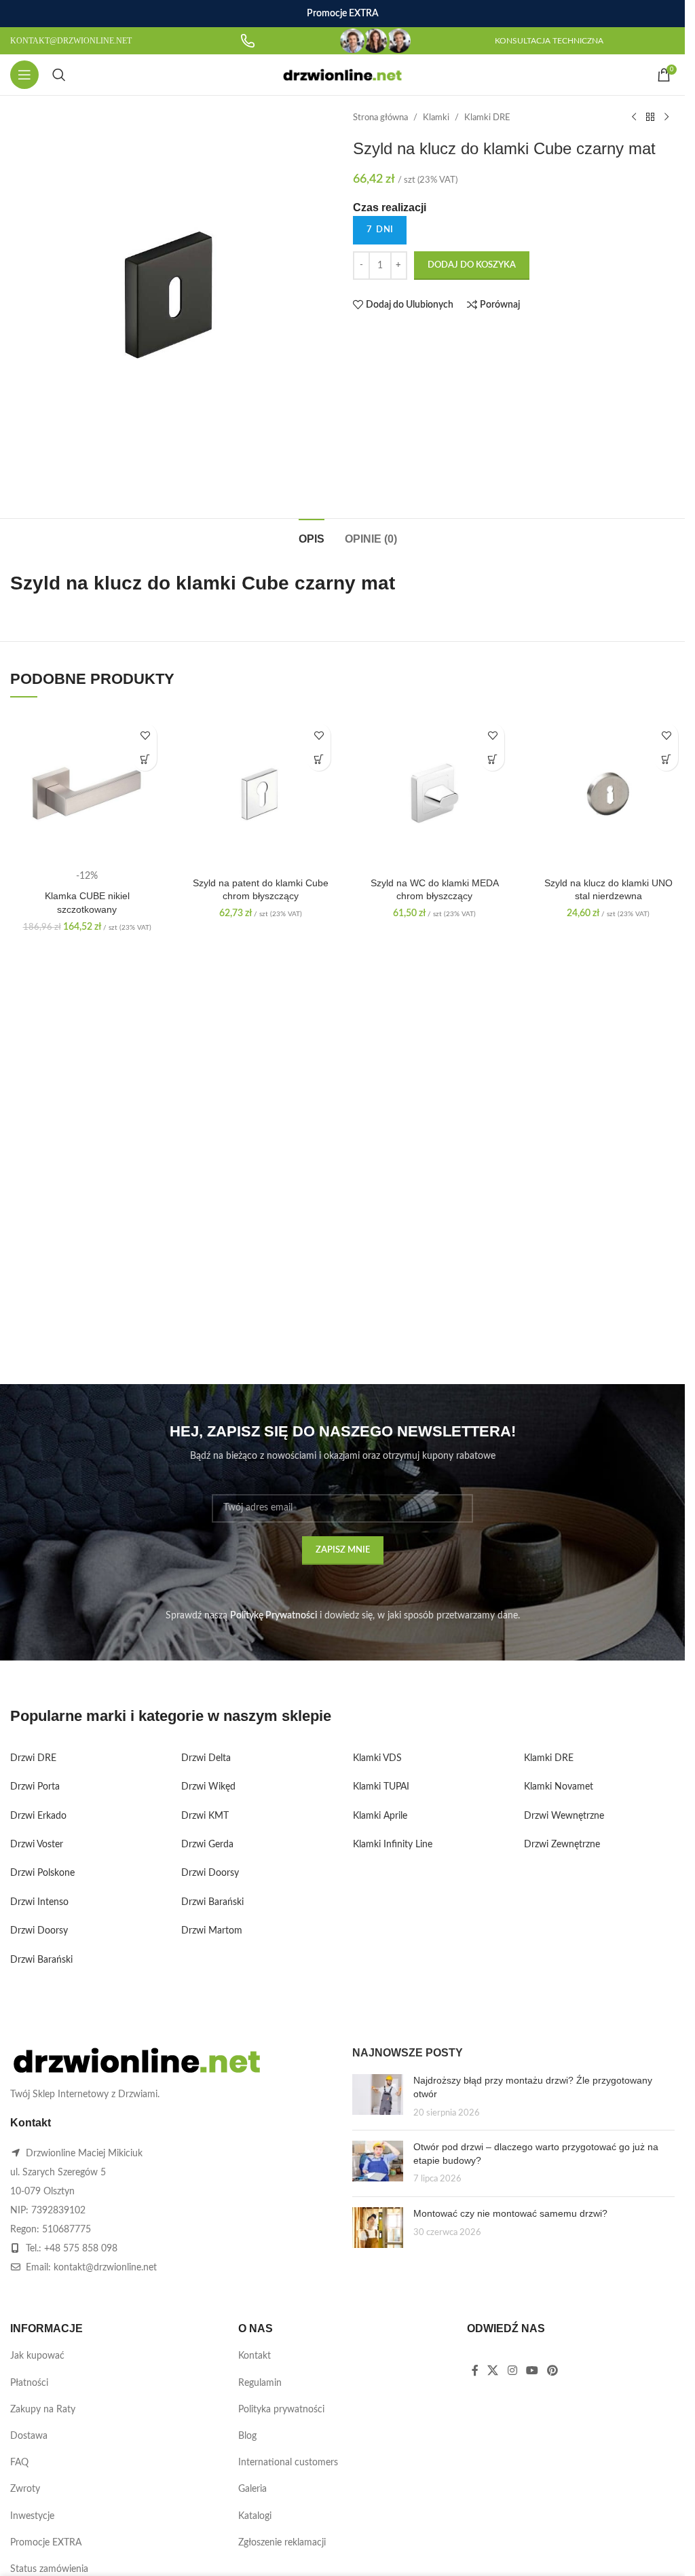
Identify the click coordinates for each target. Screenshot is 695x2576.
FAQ (19, 2463)
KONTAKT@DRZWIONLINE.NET (71, 41)
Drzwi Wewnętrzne (564, 1816)
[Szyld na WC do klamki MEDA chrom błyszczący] (434, 793)
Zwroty (25, 2489)
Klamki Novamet (559, 1787)
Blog (247, 2436)
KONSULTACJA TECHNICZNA (549, 41)
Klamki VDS (377, 1758)
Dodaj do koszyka (472, 265)
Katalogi (255, 2516)
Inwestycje (32, 2516)
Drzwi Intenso (39, 1902)
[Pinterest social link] (553, 2371)
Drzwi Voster (37, 1845)
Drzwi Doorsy (39, 1931)
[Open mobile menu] (24, 75)
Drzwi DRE (33, 1758)
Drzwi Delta (206, 1758)
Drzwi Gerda (207, 1845)
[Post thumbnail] (378, 2097)
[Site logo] (342, 75)
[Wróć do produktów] (650, 117)
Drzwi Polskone (42, 1873)
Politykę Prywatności (274, 1616)
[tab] (312, 537)
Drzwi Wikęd (208, 1787)
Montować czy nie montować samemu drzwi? (510, 2213)
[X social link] (493, 2371)
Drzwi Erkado (38, 1816)
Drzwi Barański (41, 1960)
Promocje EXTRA (46, 2543)
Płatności (29, 2383)
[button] (145, 759)
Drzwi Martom (212, 1931)
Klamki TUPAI (381, 1787)
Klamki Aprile (380, 1816)
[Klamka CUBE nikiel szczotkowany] (87, 793)
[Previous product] (634, 117)
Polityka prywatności (281, 2410)
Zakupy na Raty (43, 2410)
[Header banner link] (342, 14)
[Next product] (666, 117)
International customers (288, 2463)
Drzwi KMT (205, 1816)
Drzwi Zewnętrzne (562, 1845)
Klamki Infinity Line (393, 1845)
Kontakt (255, 2356)
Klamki (436, 117)
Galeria (252, 2489)
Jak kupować (37, 2356)
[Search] (59, 75)
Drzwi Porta (35, 1787)
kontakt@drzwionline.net (105, 2268)
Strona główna (380, 117)
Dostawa (29, 2436)
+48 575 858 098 (81, 2249)
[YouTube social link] (532, 2371)
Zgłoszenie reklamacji (282, 2543)
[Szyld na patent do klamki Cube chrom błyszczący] (261, 793)
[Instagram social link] (512, 2371)
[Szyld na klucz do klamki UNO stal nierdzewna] (608, 793)
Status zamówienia (49, 2569)
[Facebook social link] (475, 2371)
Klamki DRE (487, 117)
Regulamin (260, 2383)
